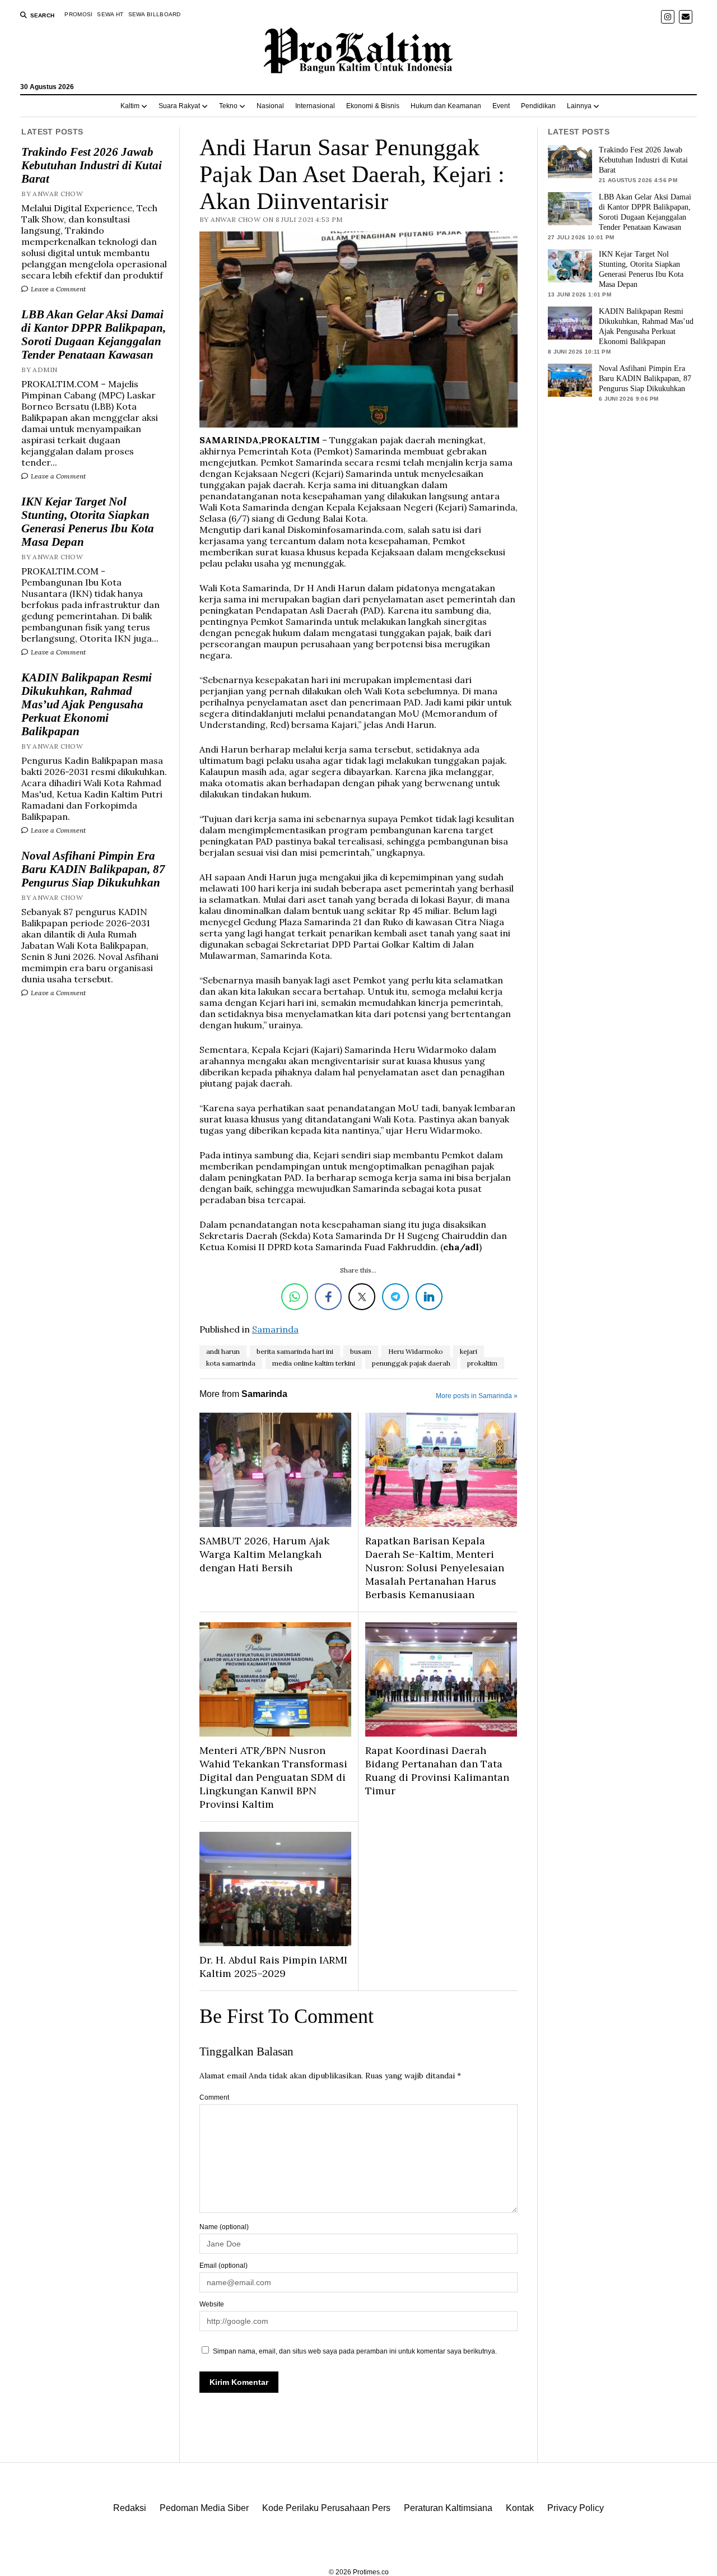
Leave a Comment (57, 289)
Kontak (520, 2508)
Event (501, 106)
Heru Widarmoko (416, 1351)
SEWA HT (110, 14)
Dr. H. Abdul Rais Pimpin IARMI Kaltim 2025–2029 (273, 1967)
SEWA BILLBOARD (155, 14)
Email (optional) (224, 2266)
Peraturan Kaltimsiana (448, 2508)
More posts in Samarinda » (477, 1396)
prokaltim (482, 1363)
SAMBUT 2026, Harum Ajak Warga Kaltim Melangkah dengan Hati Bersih (264, 1554)
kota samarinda (231, 1363)
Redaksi (130, 2508)
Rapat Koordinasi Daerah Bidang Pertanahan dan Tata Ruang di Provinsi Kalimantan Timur (437, 1770)
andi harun (223, 1351)
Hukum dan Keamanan (446, 106)
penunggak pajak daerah (411, 1363)
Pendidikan (538, 106)
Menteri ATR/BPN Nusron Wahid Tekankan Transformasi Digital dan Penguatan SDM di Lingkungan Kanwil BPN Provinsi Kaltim (273, 1777)
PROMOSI (78, 14)
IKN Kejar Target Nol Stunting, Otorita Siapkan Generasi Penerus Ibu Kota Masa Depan (88, 522)
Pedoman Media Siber (204, 2508)
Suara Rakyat (179, 106)
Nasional (270, 106)
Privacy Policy (576, 2508)
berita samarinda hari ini (295, 1351)
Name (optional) (224, 2227)
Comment (214, 2097)
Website (212, 2304)
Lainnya (579, 106)
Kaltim (130, 106)
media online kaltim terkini (314, 1363)
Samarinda (275, 1329)
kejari (469, 1351)
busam (361, 1351)
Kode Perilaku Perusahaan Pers (326, 2508)
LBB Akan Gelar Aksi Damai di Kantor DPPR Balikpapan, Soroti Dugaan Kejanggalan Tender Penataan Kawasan (94, 335)
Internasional (315, 106)
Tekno (228, 106)
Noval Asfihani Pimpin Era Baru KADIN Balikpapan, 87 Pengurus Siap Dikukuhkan (93, 869)
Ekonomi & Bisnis (373, 106)
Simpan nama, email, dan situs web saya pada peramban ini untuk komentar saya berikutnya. (355, 2351)
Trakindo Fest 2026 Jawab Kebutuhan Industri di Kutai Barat (92, 165)
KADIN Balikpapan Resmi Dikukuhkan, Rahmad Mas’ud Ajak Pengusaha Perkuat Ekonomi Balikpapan (87, 704)
